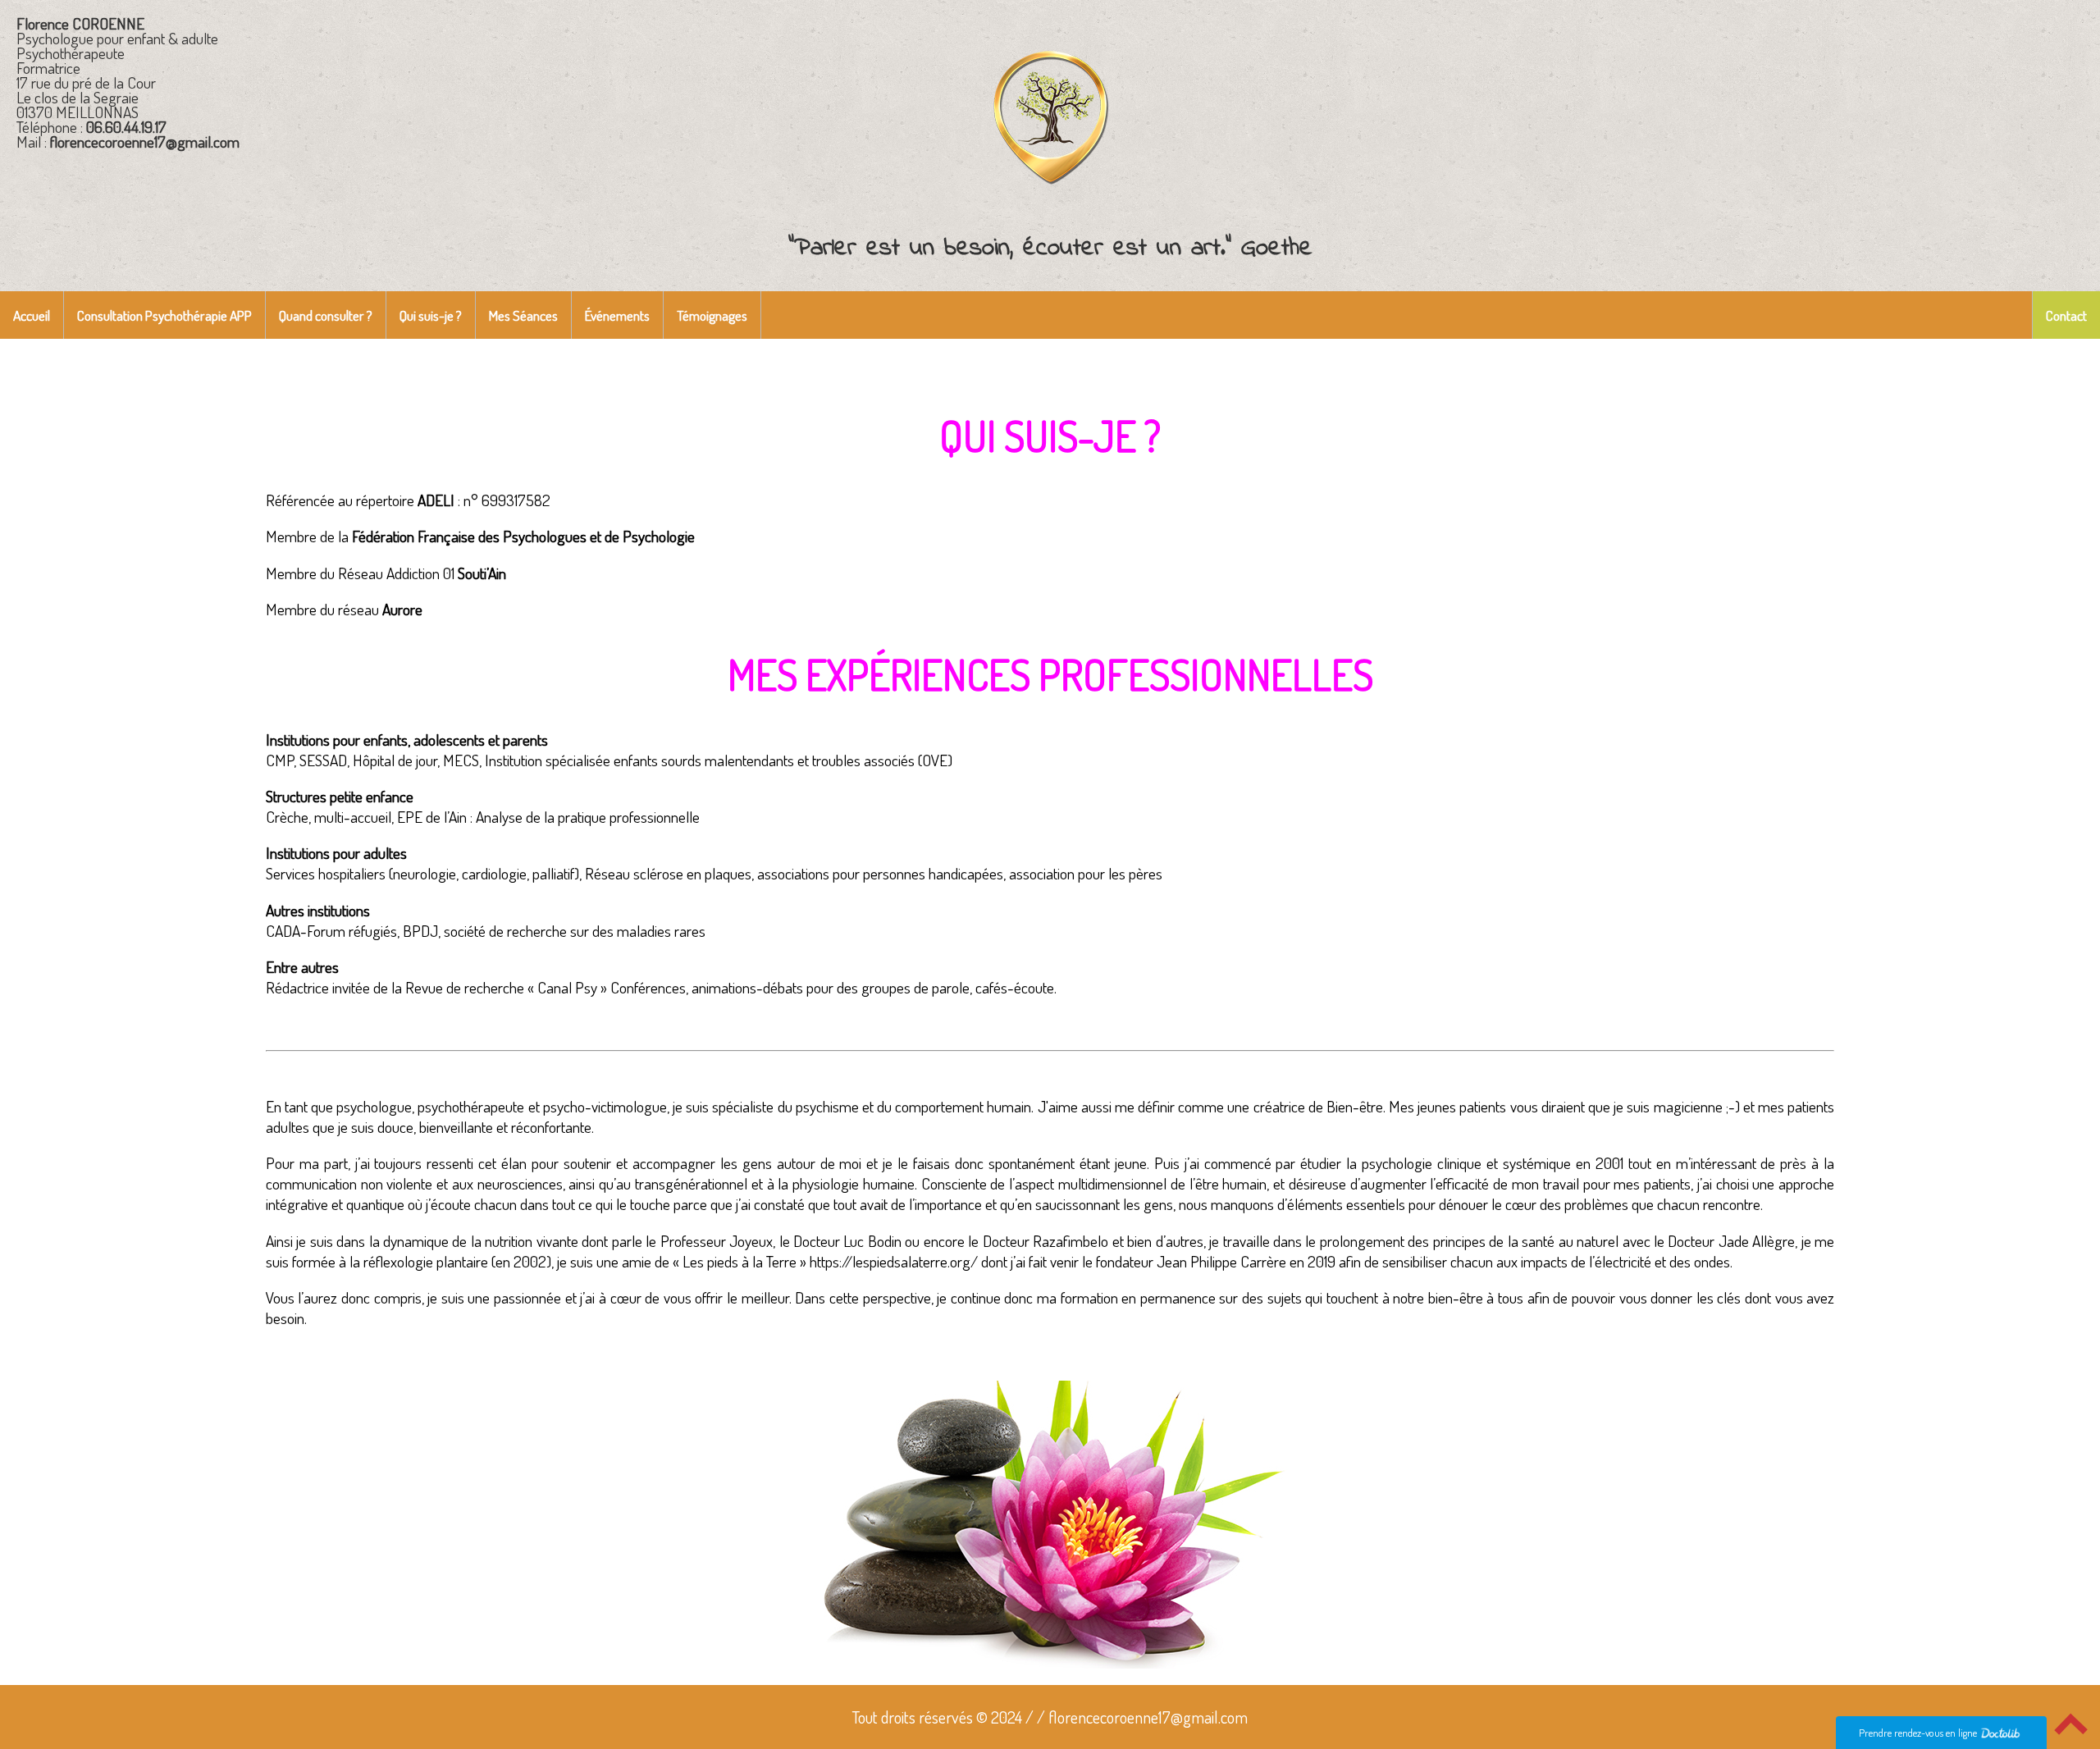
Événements (617, 315)
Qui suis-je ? (431, 315)
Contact (2066, 315)
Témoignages (712, 315)
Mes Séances (523, 315)
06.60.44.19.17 (126, 127)
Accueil (32, 315)
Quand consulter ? (326, 315)
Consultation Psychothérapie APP (164, 315)
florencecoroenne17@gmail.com (145, 142)
